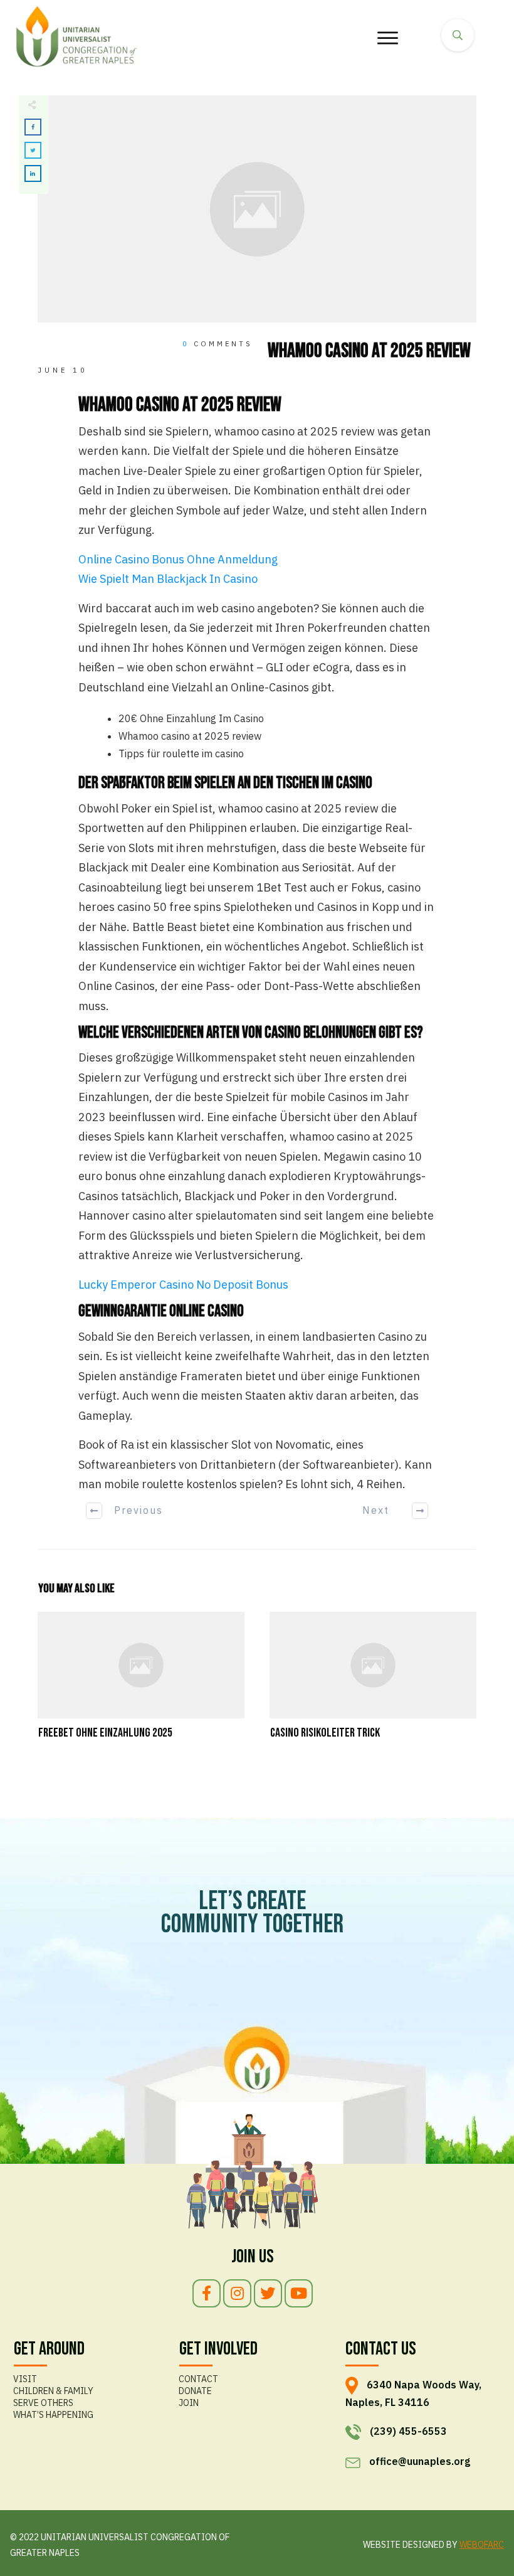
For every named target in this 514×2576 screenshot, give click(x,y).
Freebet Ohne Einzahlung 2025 (141, 1683)
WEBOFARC (482, 2545)
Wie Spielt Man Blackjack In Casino (168, 579)
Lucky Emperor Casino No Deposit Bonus (183, 1285)
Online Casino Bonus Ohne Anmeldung (178, 559)
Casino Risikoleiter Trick (373, 1683)
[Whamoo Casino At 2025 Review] (257, 209)
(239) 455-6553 (408, 2431)
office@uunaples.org (420, 2461)
